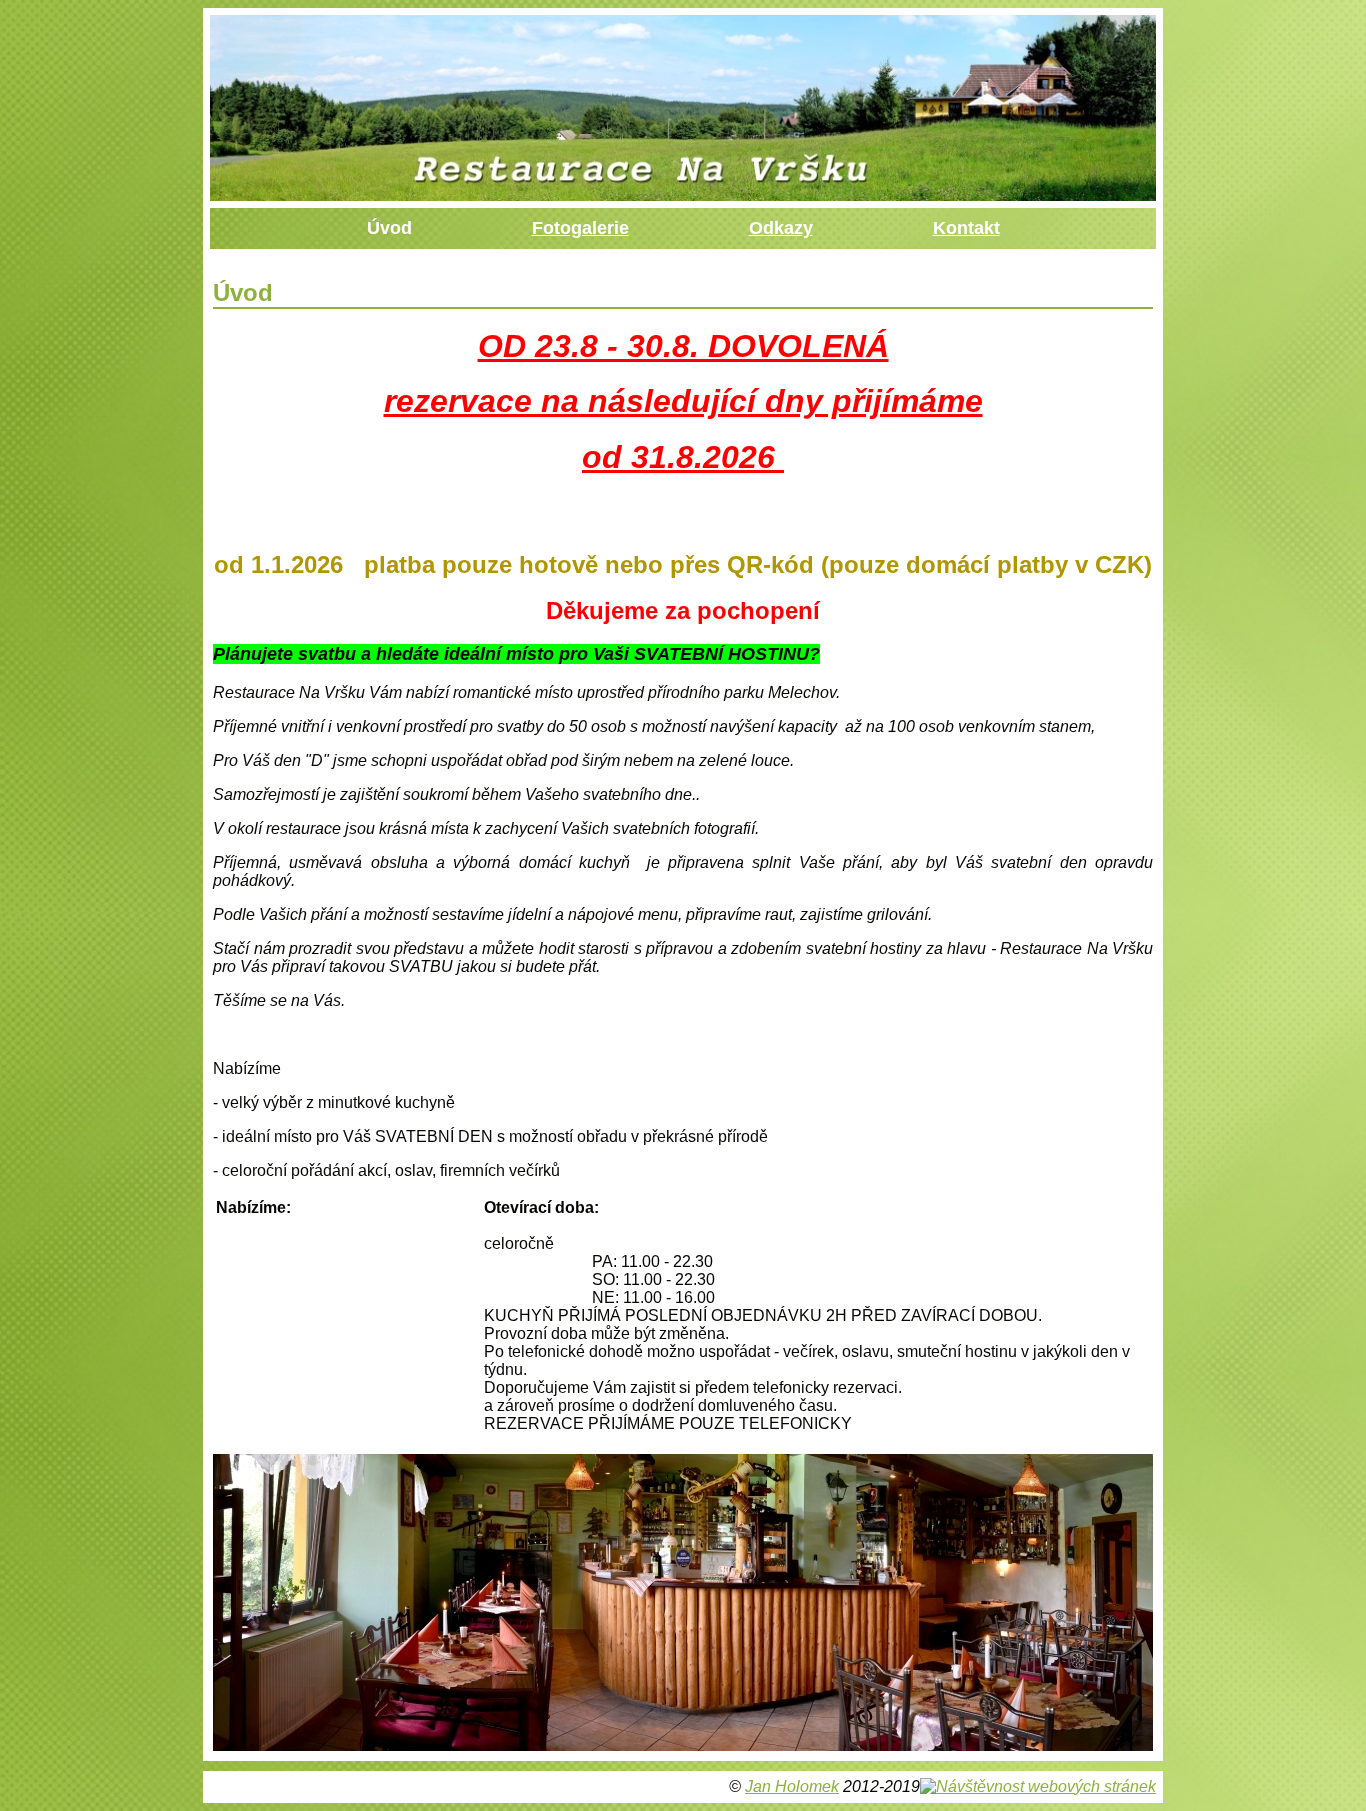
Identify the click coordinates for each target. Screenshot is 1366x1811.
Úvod (389, 228)
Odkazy (781, 228)
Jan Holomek (792, 1786)
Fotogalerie (580, 228)
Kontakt (966, 228)
